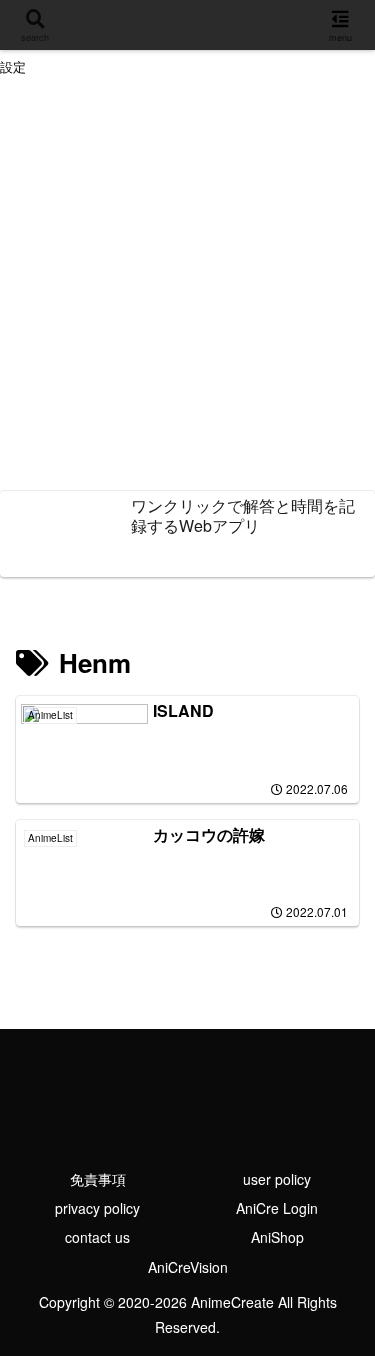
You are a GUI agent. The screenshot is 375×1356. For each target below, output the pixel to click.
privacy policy (97, 1208)
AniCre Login (277, 1208)
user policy (277, 1179)
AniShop (277, 1237)
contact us (97, 1237)
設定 (13, 67)
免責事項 (98, 1179)
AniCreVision (188, 1267)
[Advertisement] (187, 286)
